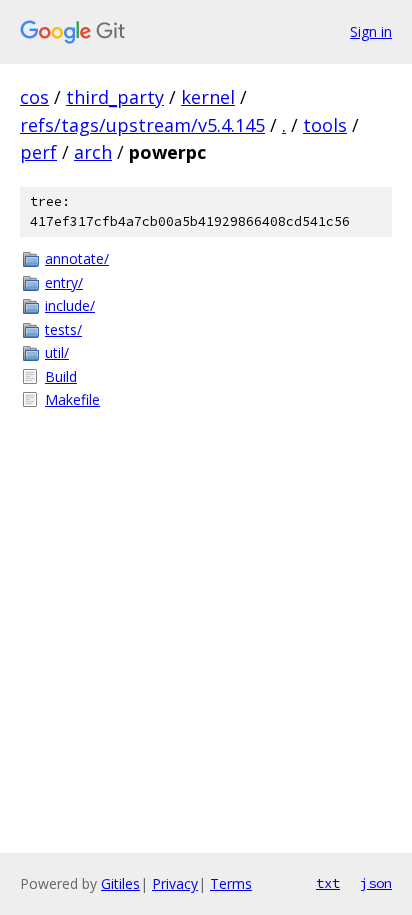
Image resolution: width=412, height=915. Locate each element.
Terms (231, 883)
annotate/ (77, 258)
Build (61, 376)
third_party (115, 97)
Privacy (175, 883)
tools (325, 125)
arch (93, 152)
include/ (70, 305)
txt (328, 883)
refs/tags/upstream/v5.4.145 (142, 125)
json (376, 883)
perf (38, 152)
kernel (208, 97)
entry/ (64, 282)
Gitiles (120, 883)
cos (34, 97)
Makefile (72, 399)
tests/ (63, 329)
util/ (57, 352)
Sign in (371, 31)
